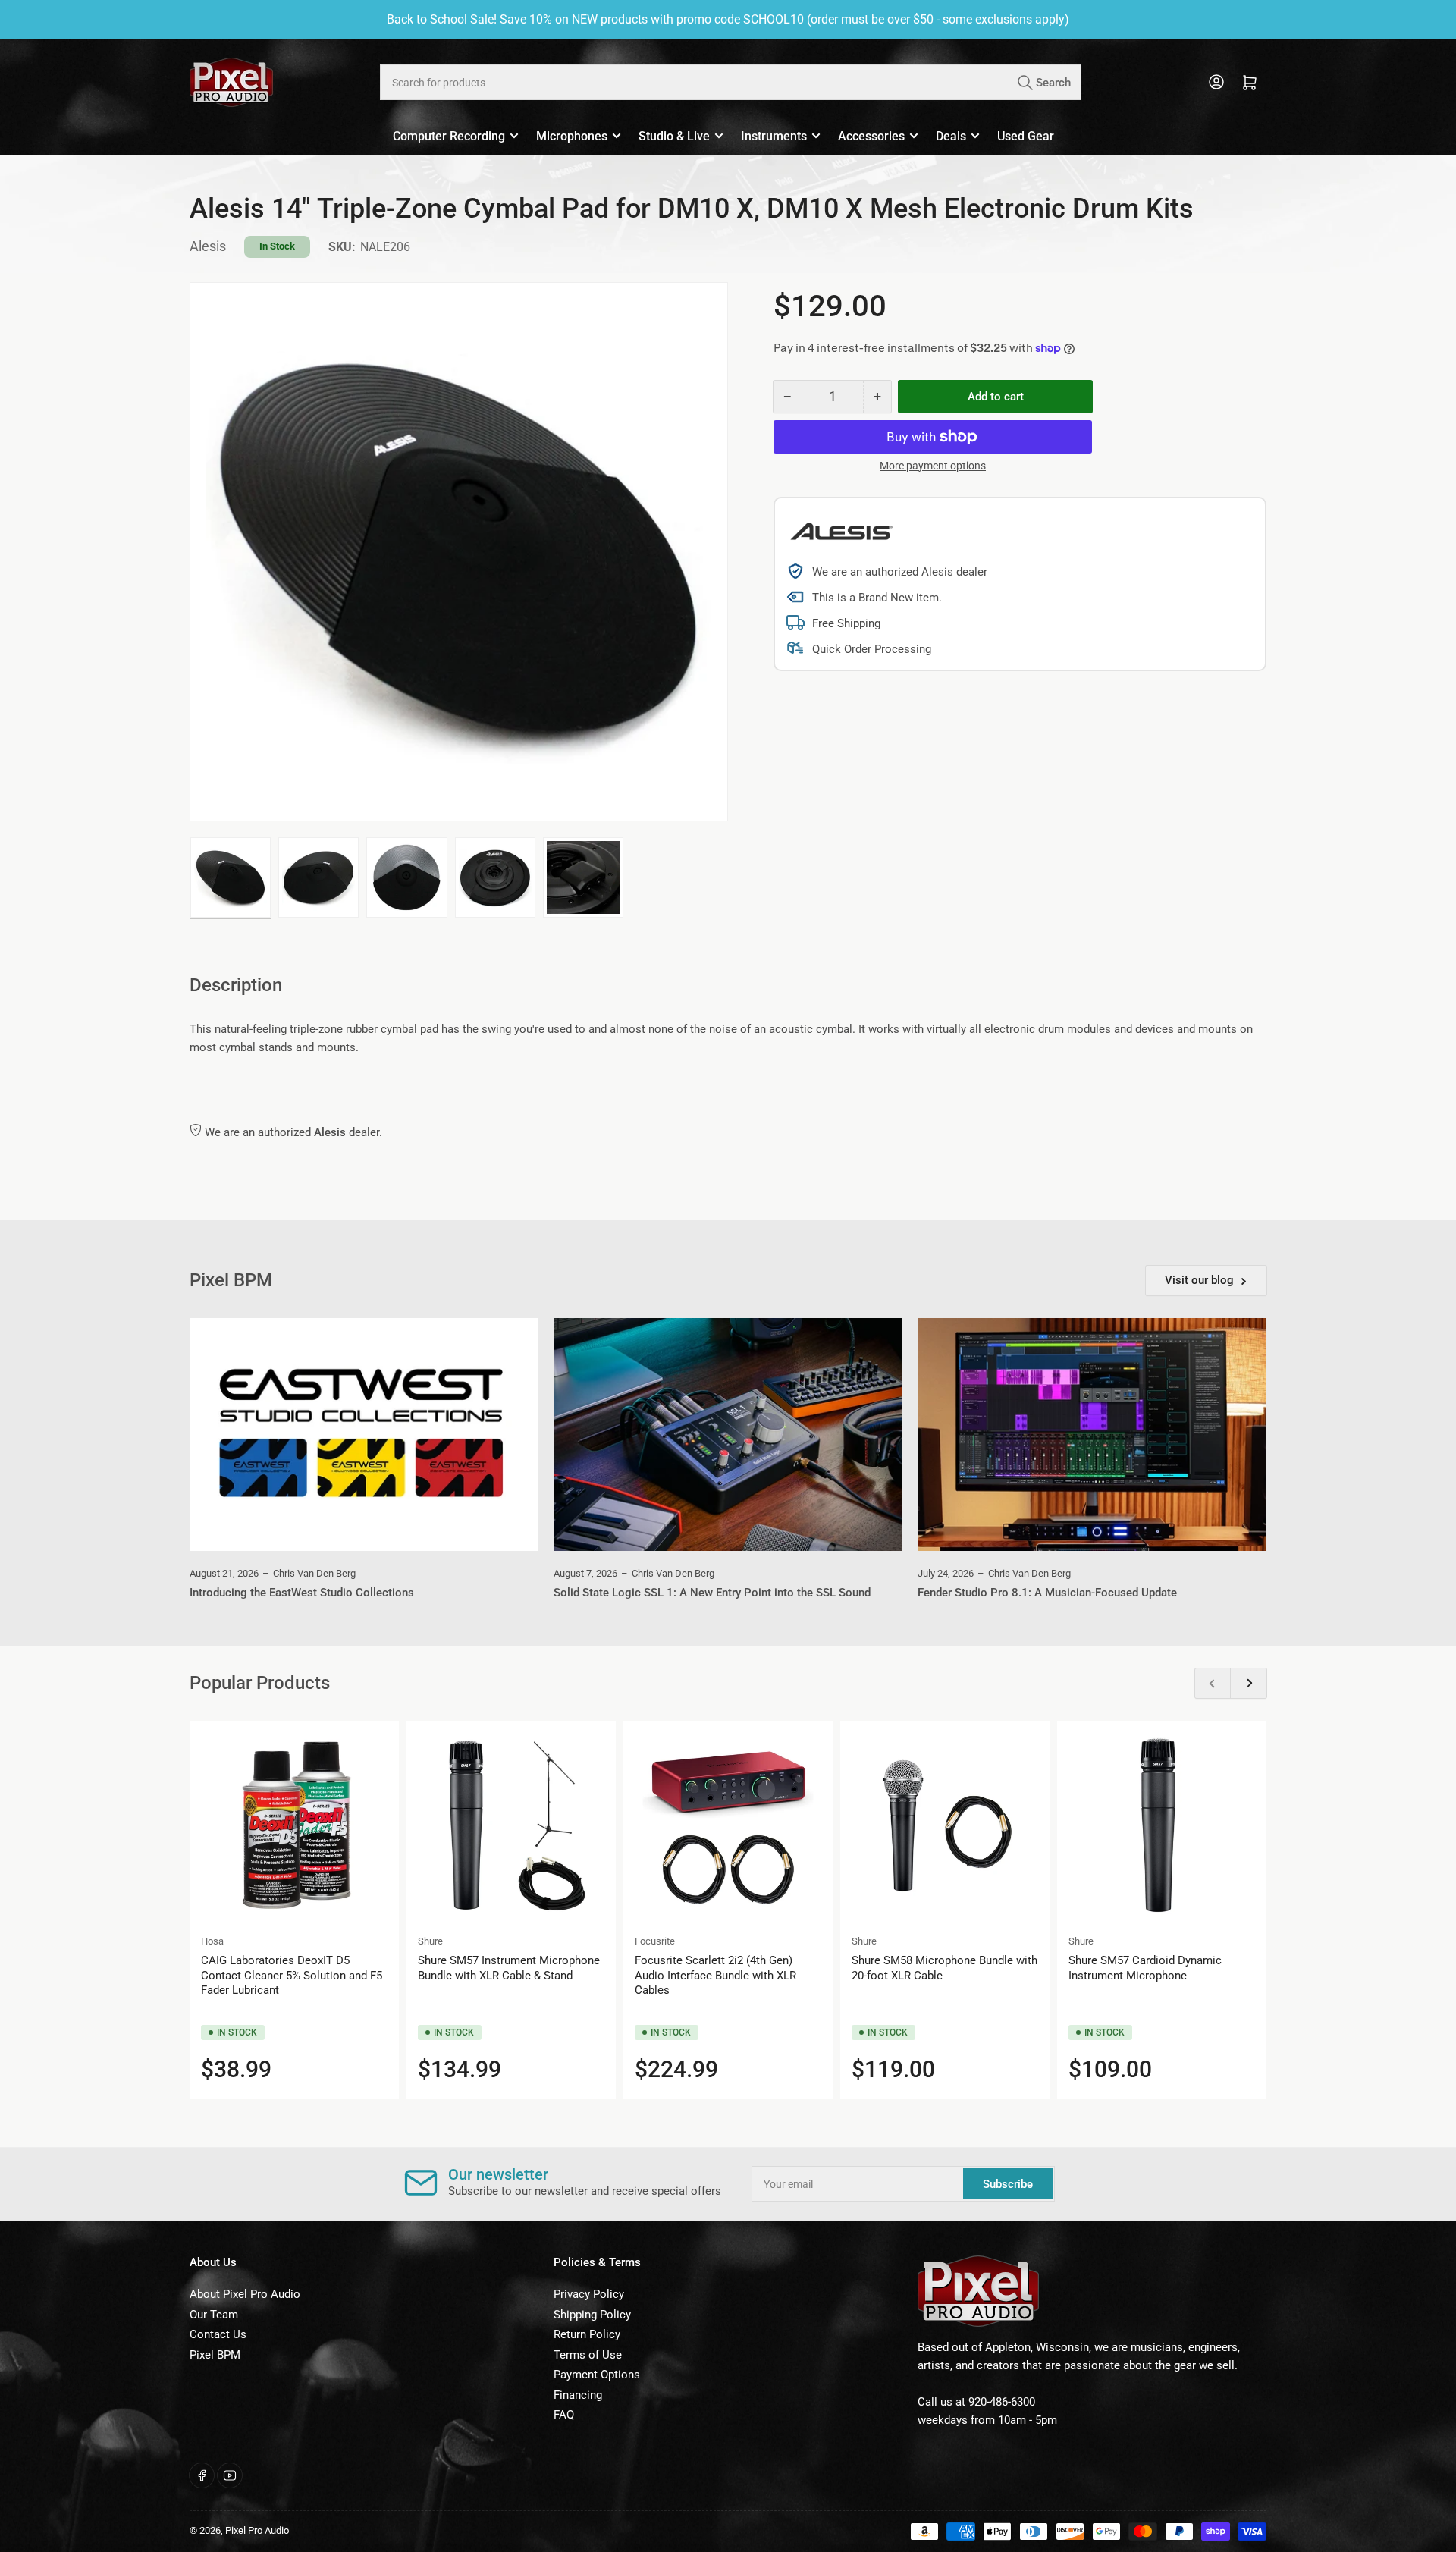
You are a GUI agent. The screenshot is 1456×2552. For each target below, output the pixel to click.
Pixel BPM (215, 2355)
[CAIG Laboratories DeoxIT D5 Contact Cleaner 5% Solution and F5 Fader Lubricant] (294, 1825)
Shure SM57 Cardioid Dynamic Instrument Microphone (1145, 1968)
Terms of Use (588, 2355)
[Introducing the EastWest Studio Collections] (364, 1435)
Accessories (871, 136)
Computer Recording (449, 136)
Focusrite (655, 1941)
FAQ (564, 2415)
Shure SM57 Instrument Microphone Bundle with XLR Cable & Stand (509, 1968)
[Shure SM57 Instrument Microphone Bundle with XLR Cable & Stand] (511, 1825)
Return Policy (587, 2334)
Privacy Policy (589, 2294)
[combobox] (730, 82)
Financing (578, 2395)
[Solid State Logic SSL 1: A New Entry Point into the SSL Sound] (728, 1435)
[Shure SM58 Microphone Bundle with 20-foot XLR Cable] (945, 1825)
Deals (951, 136)
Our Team (214, 2315)
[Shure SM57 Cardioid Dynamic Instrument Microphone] (1162, 1825)
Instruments (774, 136)
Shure (430, 1941)
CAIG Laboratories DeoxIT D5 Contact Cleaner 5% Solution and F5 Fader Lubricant (292, 1975)
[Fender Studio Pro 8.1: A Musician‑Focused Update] (1092, 1435)
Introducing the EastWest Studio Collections (302, 1593)
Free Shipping (846, 623)
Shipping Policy (592, 2315)
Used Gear (1026, 136)
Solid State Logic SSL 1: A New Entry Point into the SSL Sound (712, 1593)
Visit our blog (1199, 1280)
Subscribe (1008, 2184)
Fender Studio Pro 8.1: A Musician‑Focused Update (1047, 1593)
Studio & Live (674, 136)
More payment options (933, 466)
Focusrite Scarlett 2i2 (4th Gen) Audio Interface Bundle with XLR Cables (715, 1975)
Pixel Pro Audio (257, 2530)
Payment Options (597, 2375)
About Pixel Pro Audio (245, 2294)
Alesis (208, 246)
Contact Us (218, 2334)
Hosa (212, 1941)
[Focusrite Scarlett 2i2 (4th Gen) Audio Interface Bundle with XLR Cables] (728, 1825)
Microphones (572, 136)
